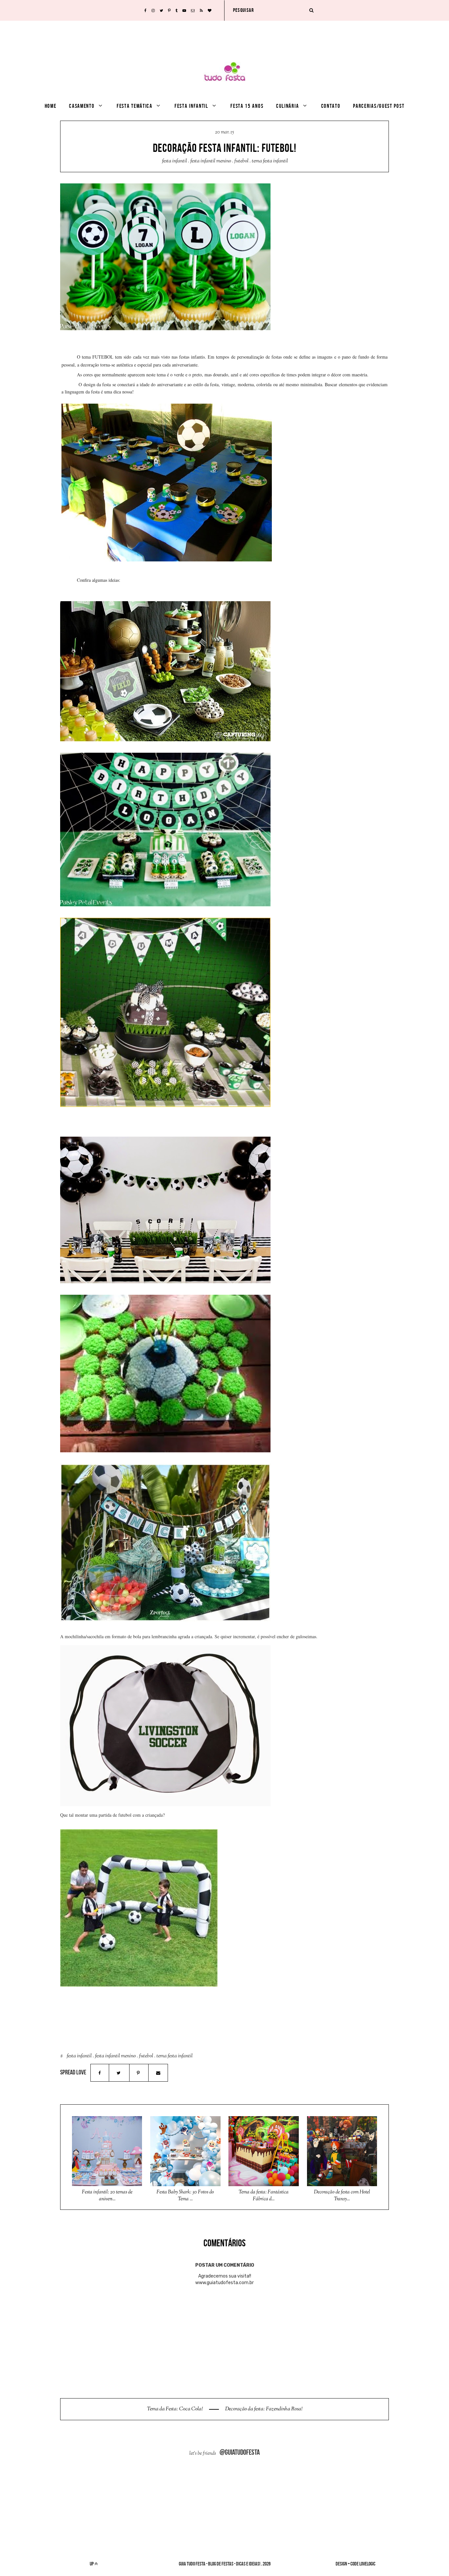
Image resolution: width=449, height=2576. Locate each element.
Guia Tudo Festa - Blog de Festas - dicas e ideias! (220, 2564)
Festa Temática (135, 106)
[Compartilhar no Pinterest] (139, 2073)
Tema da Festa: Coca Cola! (175, 2409)
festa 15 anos (247, 106)
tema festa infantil (270, 161)
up (92, 2564)
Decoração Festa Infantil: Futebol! (225, 148)
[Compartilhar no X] (119, 2073)
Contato (331, 106)
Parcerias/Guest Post (379, 106)
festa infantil (175, 161)
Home (51, 106)
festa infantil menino (211, 161)
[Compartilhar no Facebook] (100, 2073)
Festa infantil (191, 106)
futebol (241, 161)
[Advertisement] (225, 35)
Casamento (82, 106)
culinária (287, 106)
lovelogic (367, 2564)
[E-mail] (158, 2073)
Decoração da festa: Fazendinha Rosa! (263, 2409)
